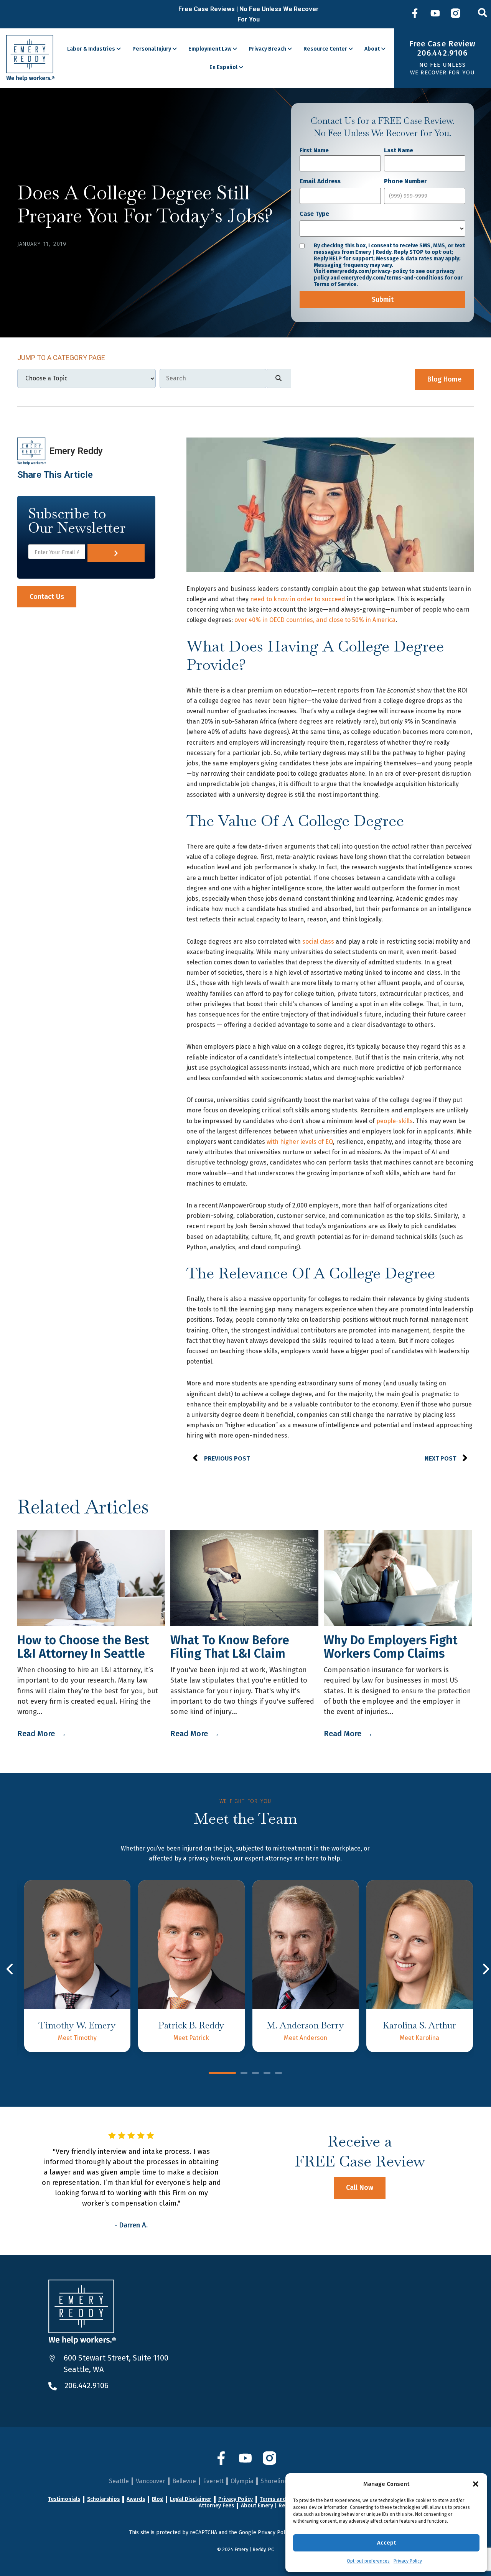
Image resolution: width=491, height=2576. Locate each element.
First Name (314, 150)
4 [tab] (267, 2074)
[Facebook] (415, 14)
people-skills (395, 1121)
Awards (136, 2499)
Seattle (119, 2481)
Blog (157, 2499)
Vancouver (151, 2481)
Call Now (360, 2188)
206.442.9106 (87, 2385)
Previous (11, 1969)
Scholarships (103, 2499)
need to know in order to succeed (298, 599)
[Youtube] (435, 14)
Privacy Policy (408, 2561)
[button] (476, 2484)
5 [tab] (278, 2074)
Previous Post (227, 1458)
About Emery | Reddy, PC (272, 2506)
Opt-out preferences (368, 2561)
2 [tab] (244, 2074)
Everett (213, 2481)
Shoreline (274, 2481)
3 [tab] (255, 2074)
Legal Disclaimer (191, 2499)
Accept (386, 2543)
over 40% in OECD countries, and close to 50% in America (315, 620)
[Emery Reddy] (30, 58)
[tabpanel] (77, 1966)
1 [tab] (222, 2074)
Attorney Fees (216, 2506)
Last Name (399, 150)
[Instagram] (456, 14)
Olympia (242, 2481)
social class (318, 942)
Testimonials (64, 2499)
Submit (383, 299)
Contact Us (47, 597)
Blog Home (444, 379)
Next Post (440, 1458)
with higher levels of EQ (300, 1142)
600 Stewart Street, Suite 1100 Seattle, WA (116, 2364)
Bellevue (184, 2481)
